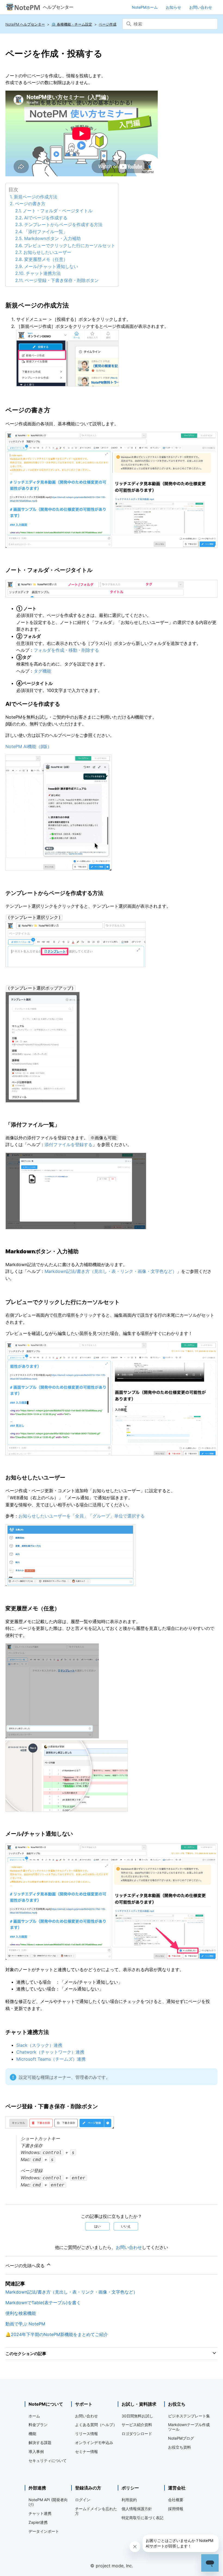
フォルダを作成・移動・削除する (66, 650)
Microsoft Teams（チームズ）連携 (51, 2059)
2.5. (20, 238)
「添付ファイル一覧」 (46, 232)
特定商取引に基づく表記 (143, 2518)
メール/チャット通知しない (51, 266)
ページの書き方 (30, 204)
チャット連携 (40, 2513)
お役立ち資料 (179, 2447)
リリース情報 (86, 2434)
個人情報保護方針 (137, 2509)
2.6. (20, 245)
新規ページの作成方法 (36, 197)
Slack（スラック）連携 (39, 2045)
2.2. (20, 218)
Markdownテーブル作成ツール (189, 2427)
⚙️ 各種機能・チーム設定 (72, 24)
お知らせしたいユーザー (47, 252)
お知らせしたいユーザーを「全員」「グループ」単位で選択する (82, 1516)
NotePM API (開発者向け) (48, 2502)
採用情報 (176, 2509)
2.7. (19, 252)
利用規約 (129, 2500)
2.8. (20, 259)
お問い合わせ (129, 2247)
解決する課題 (40, 2443)
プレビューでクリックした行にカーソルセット (70, 245)
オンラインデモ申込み (94, 2443)
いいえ (126, 2226)
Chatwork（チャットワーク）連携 (50, 2052)
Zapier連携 (38, 2522)
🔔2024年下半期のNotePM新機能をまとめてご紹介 (57, 2334)
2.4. (20, 232)
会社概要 (176, 2500)
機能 (32, 2434)
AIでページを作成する (46, 218)
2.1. (19, 211)
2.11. (20, 280)
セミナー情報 (86, 2452)
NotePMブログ (181, 2438)
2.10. (21, 273)
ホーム (34, 2416)
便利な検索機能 (21, 2313)
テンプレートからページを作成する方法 (63, 224)
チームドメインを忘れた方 (96, 2511)
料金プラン (38, 2425)
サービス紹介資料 (137, 2425)
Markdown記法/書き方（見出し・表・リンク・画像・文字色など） (111, 1271)
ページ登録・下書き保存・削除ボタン (62, 280)
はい (97, 2226)
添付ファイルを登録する (69, 1144)
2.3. (20, 224)
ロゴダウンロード (137, 2434)
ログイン (83, 2500)
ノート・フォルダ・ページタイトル (58, 211)
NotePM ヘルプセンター (25, 24)
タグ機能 (42, 671)
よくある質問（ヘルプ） (96, 2425)
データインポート (44, 2531)
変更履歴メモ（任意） (46, 259)
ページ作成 (108, 24)
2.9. (20, 266)
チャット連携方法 (43, 273)
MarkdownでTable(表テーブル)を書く (43, 2303)
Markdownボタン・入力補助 (52, 238)
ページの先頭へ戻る (26, 2266)
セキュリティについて (48, 2460)
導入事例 (36, 2452)
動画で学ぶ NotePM (25, 2324)
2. (12, 204)
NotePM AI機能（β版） (29, 746)
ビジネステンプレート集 (189, 2416)
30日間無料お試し (137, 2416)
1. (12, 197)
